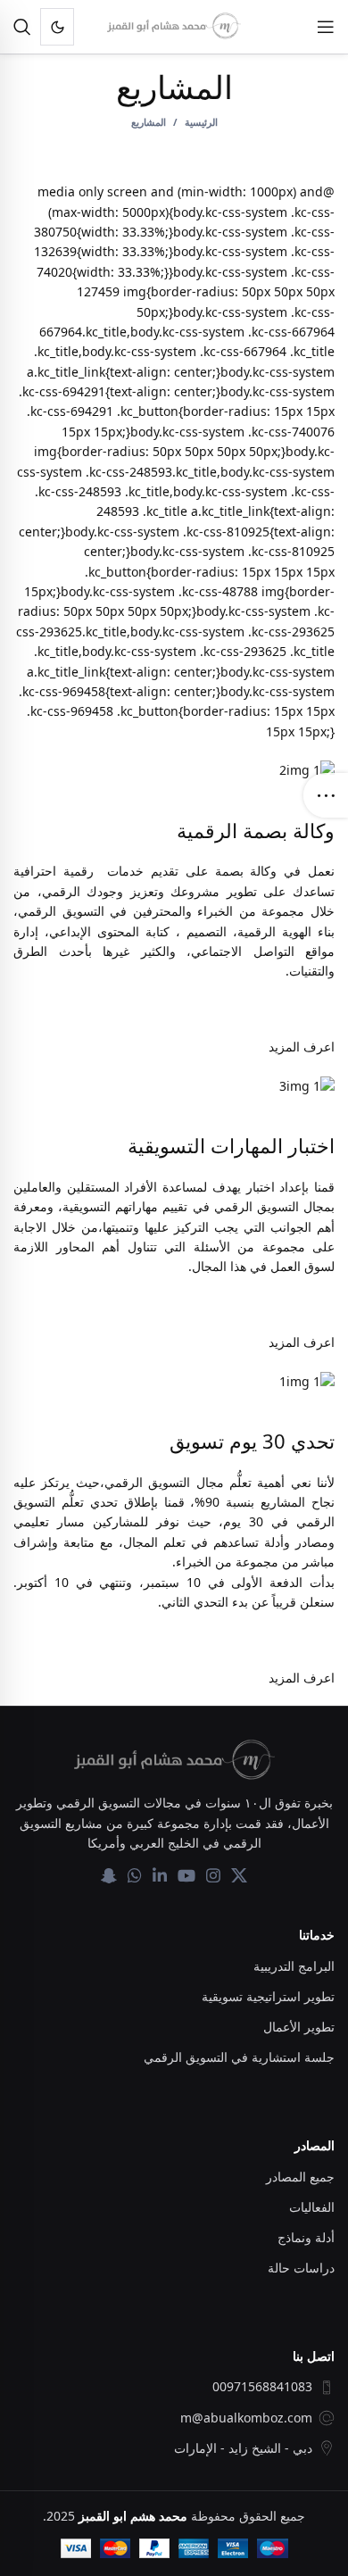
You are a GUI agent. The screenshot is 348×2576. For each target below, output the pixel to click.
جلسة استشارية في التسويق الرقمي (239, 2057)
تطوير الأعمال (299, 2027)
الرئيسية (201, 122)
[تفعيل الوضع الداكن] (57, 27)
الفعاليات (312, 2207)
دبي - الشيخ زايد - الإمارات (243, 2448)
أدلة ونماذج (306, 2237)
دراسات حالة (301, 2268)
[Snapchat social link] (109, 1875)
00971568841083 (262, 2386)
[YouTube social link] (186, 1875)
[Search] (22, 27)
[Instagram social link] (213, 1875)
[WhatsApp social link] (135, 1875)
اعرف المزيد (302, 1047)
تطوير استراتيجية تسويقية (268, 1996)
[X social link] (239, 1875)
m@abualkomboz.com (246, 2418)
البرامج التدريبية (294, 1966)
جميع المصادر (300, 2177)
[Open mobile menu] (326, 27)
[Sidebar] (326, 795)
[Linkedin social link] (160, 1875)
